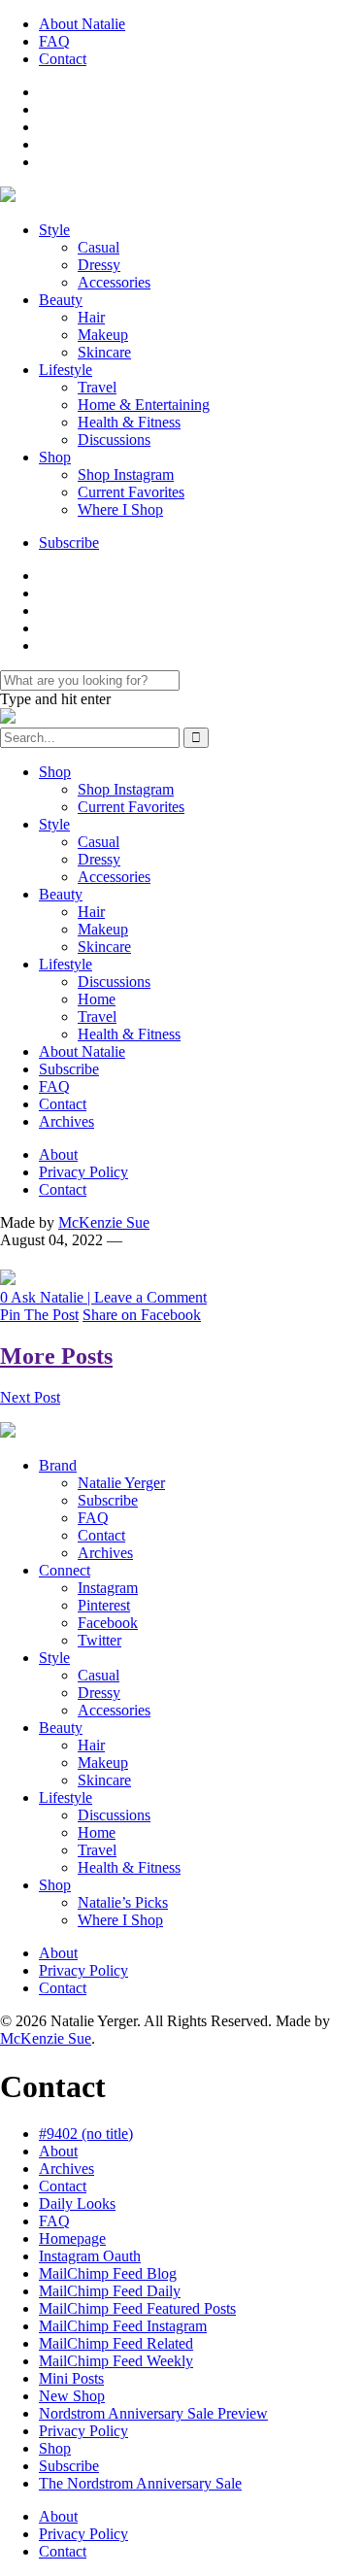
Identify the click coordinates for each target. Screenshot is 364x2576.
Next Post (30, 1397)
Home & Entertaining (144, 405)
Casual (99, 247)
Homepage (72, 2238)
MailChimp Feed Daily (110, 2291)
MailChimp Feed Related (116, 2343)
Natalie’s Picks (123, 1902)
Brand (58, 1465)
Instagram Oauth (90, 2256)
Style (54, 230)
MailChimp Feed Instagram (123, 2326)
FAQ (54, 41)
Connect (65, 1570)
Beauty (61, 300)
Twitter (99, 1640)
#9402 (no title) (86, 2134)
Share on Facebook (142, 1315)
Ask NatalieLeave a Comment (103, 1297)
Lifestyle (66, 370)
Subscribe (69, 542)
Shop (55, 457)
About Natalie (82, 24)
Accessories (114, 282)
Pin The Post (39, 1315)
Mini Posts (71, 2378)
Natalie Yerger (121, 1483)
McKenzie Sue (104, 1222)
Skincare (104, 352)
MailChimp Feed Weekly (116, 2361)
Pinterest (104, 1605)
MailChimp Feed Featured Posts (137, 2308)
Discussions (114, 440)
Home (97, 999)
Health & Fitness (129, 422)
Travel (97, 387)
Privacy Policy (83, 1172)
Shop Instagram (126, 475)
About (58, 1154)
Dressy (99, 265)
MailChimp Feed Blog (108, 2273)
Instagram (108, 1588)
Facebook (108, 1623)
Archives (66, 1121)
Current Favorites (131, 492)
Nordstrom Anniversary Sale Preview (153, 2413)
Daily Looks (77, 2203)
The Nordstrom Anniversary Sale (140, 2483)
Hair (91, 317)
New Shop (72, 2396)
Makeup (103, 335)
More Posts (56, 1356)
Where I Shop (120, 509)
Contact (63, 59)
